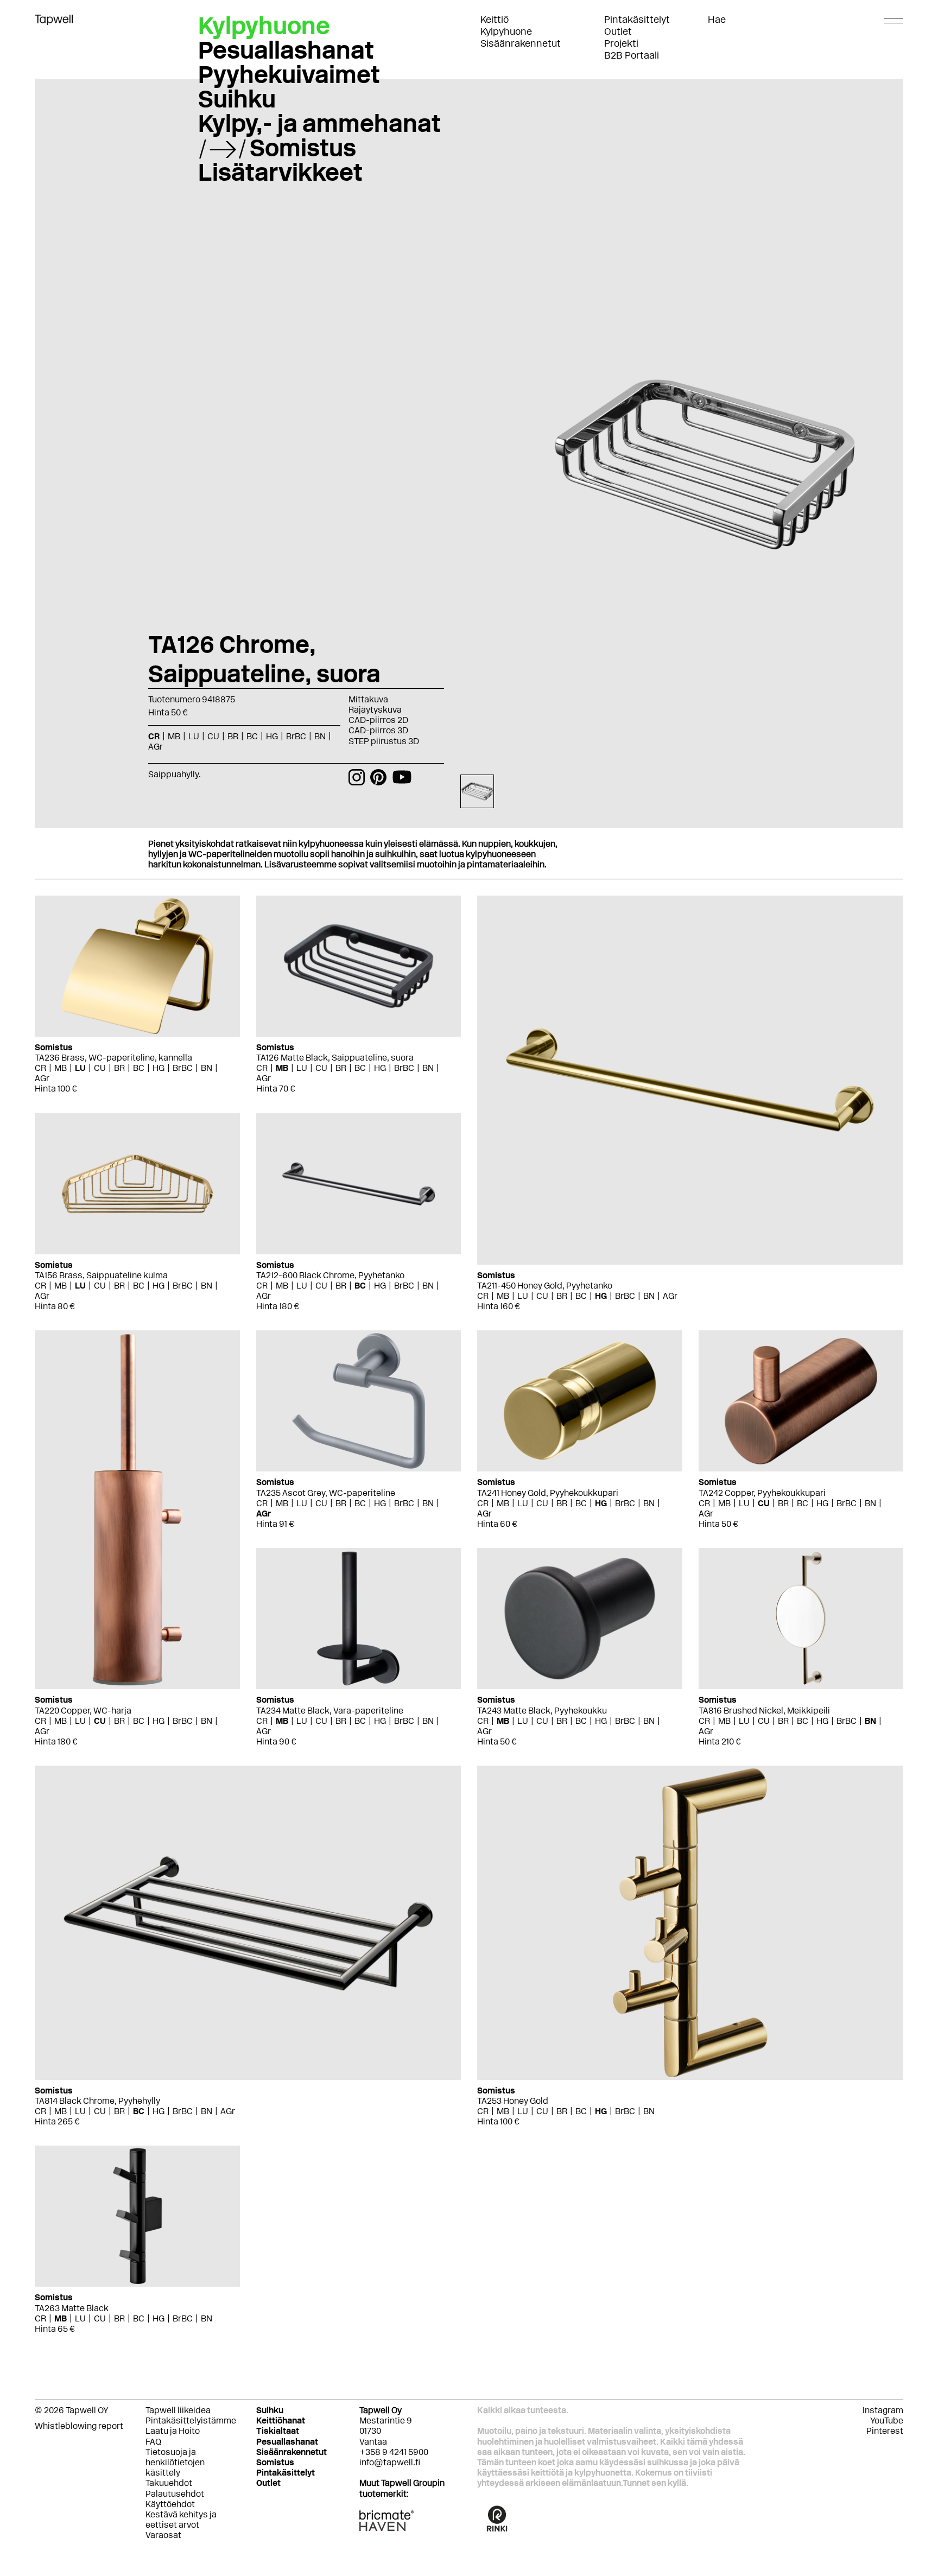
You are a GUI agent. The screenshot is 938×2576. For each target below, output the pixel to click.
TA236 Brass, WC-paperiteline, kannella (113, 1058)
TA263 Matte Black (72, 2308)
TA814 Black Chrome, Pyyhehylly (97, 2101)
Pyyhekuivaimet (289, 74)
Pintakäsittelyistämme (191, 2420)
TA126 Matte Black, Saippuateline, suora (335, 1058)
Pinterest (885, 2431)
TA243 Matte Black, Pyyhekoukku (542, 1711)
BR (119, 1068)
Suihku (237, 99)
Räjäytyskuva (375, 710)
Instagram (883, 2410)
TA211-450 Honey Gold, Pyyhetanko (545, 1286)
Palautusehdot (175, 2494)
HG (159, 1068)
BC (139, 1068)
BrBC (183, 1068)
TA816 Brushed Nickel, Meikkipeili (764, 1711)
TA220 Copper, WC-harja (83, 1711)
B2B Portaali (632, 55)
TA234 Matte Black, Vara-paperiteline (330, 1711)
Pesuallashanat (286, 50)
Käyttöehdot (170, 2504)
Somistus (303, 148)
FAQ (153, 2442)
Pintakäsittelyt (637, 20)
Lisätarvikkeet (280, 172)
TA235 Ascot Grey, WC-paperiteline (326, 1493)
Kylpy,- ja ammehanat (319, 123)
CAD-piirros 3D (378, 730)
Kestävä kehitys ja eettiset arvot (181, 2520)
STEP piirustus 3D (384, 741)
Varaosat (163, 2535)
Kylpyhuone (506, 31)
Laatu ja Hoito (173, 2431)
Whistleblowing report (79, 2426)
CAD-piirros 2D (378, 720)
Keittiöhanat (281, 2420)
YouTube (887, 2420)
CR (40, 1068)
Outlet (618, 31)
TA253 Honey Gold (513, 2101)
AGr (42, 1078)
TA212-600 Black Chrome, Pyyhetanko (330, 1275)
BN (207, 1068)
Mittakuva (368, 699)
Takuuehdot (169, 2483)
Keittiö (495, 20)
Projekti (621, 43)
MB (61, 1068)
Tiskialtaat (278, 2431)
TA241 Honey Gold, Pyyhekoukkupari (548, 1493)
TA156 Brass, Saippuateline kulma (101, 1275)
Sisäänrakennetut (521, 43)
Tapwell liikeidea (178, 2410)
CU (100, 1068)
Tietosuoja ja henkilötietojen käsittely (175, 2462)
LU (80, 1068)
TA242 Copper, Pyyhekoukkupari (762, 1493)
